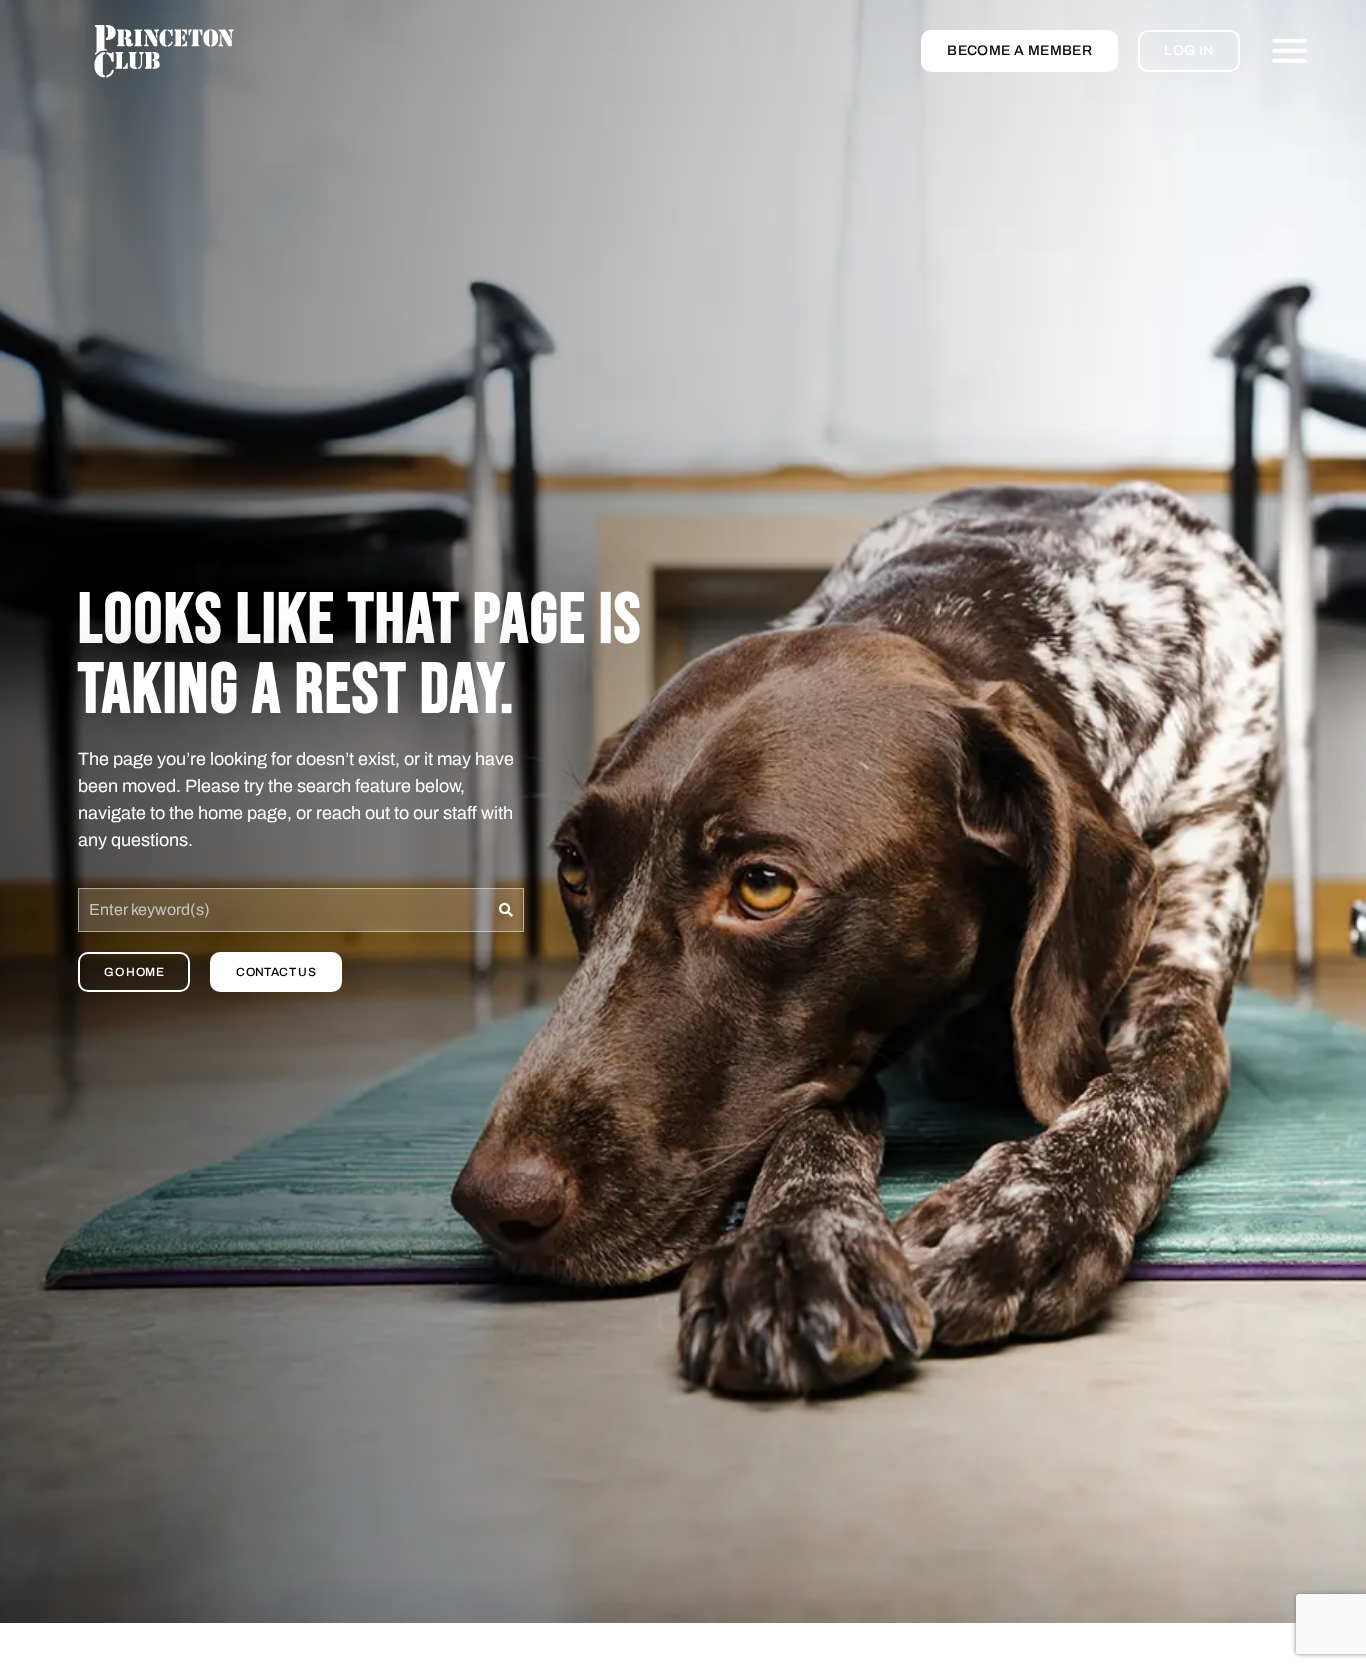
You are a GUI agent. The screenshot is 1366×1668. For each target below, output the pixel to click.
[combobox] (283, 910)
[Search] (506, 910)
